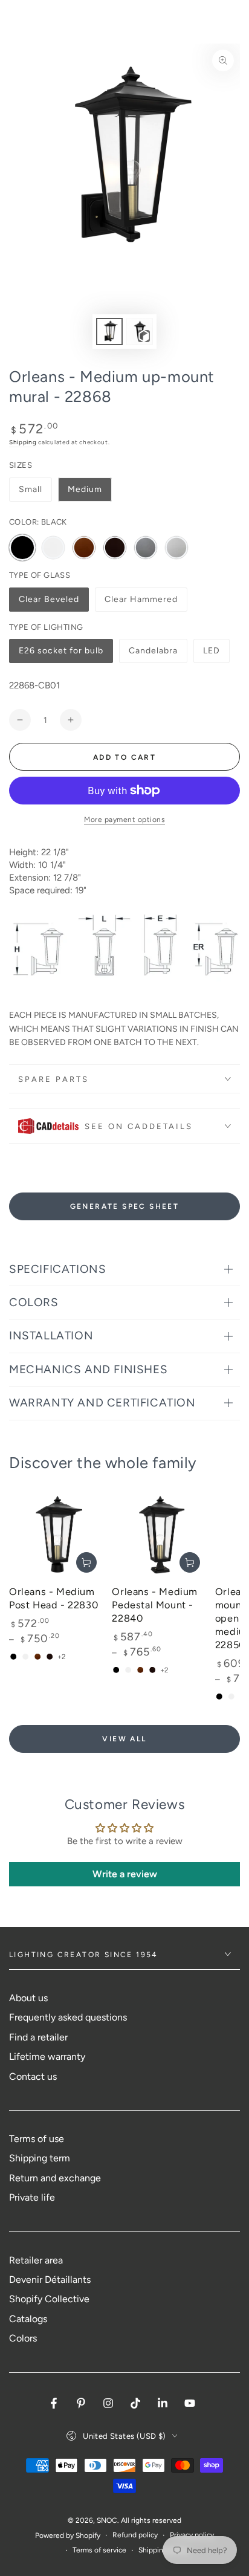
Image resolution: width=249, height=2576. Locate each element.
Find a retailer (38, 2037)
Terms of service (99, 2550)
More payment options (124, 820)
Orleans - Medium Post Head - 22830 (53, 1598)
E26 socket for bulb (61, 654)
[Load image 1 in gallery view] (109, 332)
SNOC (107, 2520)
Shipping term (40, 2158)
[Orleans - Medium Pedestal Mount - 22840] (160, 1533)
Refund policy (135, 2535)
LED (216, 654)
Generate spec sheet (125, 1206)
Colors (23, 2338)
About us (28, 1998)
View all (124, 1739)
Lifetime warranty (47, 2057)
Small (31, 489)
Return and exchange (55, 2178)
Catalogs (28, 2319)
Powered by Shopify (68, 2536)
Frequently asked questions (68, 2017)
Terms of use (37, 2139)
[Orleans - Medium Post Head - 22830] (57, 1533)
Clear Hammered (141, 603)
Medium (85, 489)
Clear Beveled (49, 603)
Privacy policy (192, 2535)
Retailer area (36, 2260)
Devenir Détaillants (50, 2280)
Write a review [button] (125, 1874)
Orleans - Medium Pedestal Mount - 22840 (155, 1605)
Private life (32, 2197)
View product (86, 1562)
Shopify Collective (49, 2299)
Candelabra (153, 654)
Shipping (23, 442)
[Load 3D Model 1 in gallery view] (140, 332)
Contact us (33, 2076)
